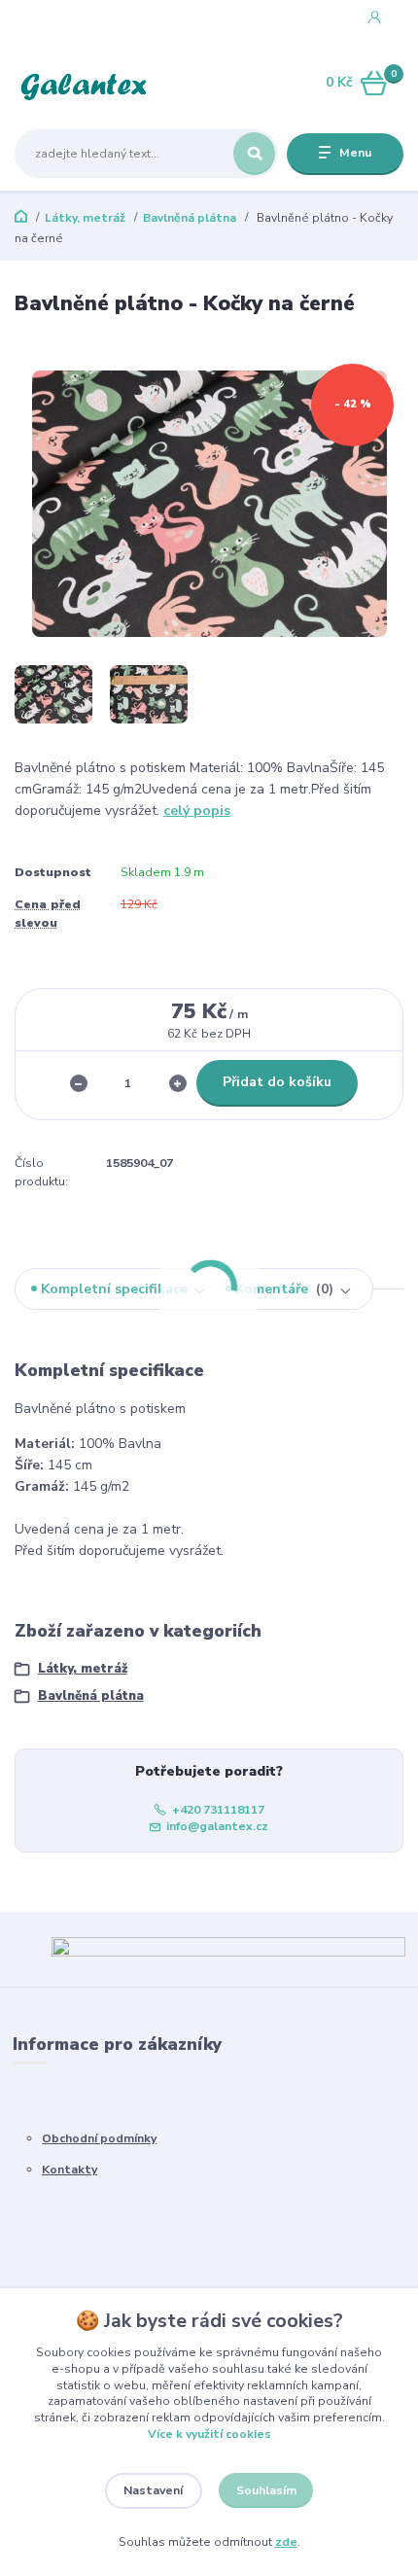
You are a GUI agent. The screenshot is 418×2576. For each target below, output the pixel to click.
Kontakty (70, 2170)
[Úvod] (84, 84)
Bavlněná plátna (190, 218)
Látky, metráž (85, 218)
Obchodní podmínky (99, 2138)
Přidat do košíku (277, 1082)
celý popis (197, 811)
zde (286, 2542)
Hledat (254, 154)
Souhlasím (266, 2490)
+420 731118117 (85, 18)
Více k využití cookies (209, 2434)
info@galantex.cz (217, 1826)
